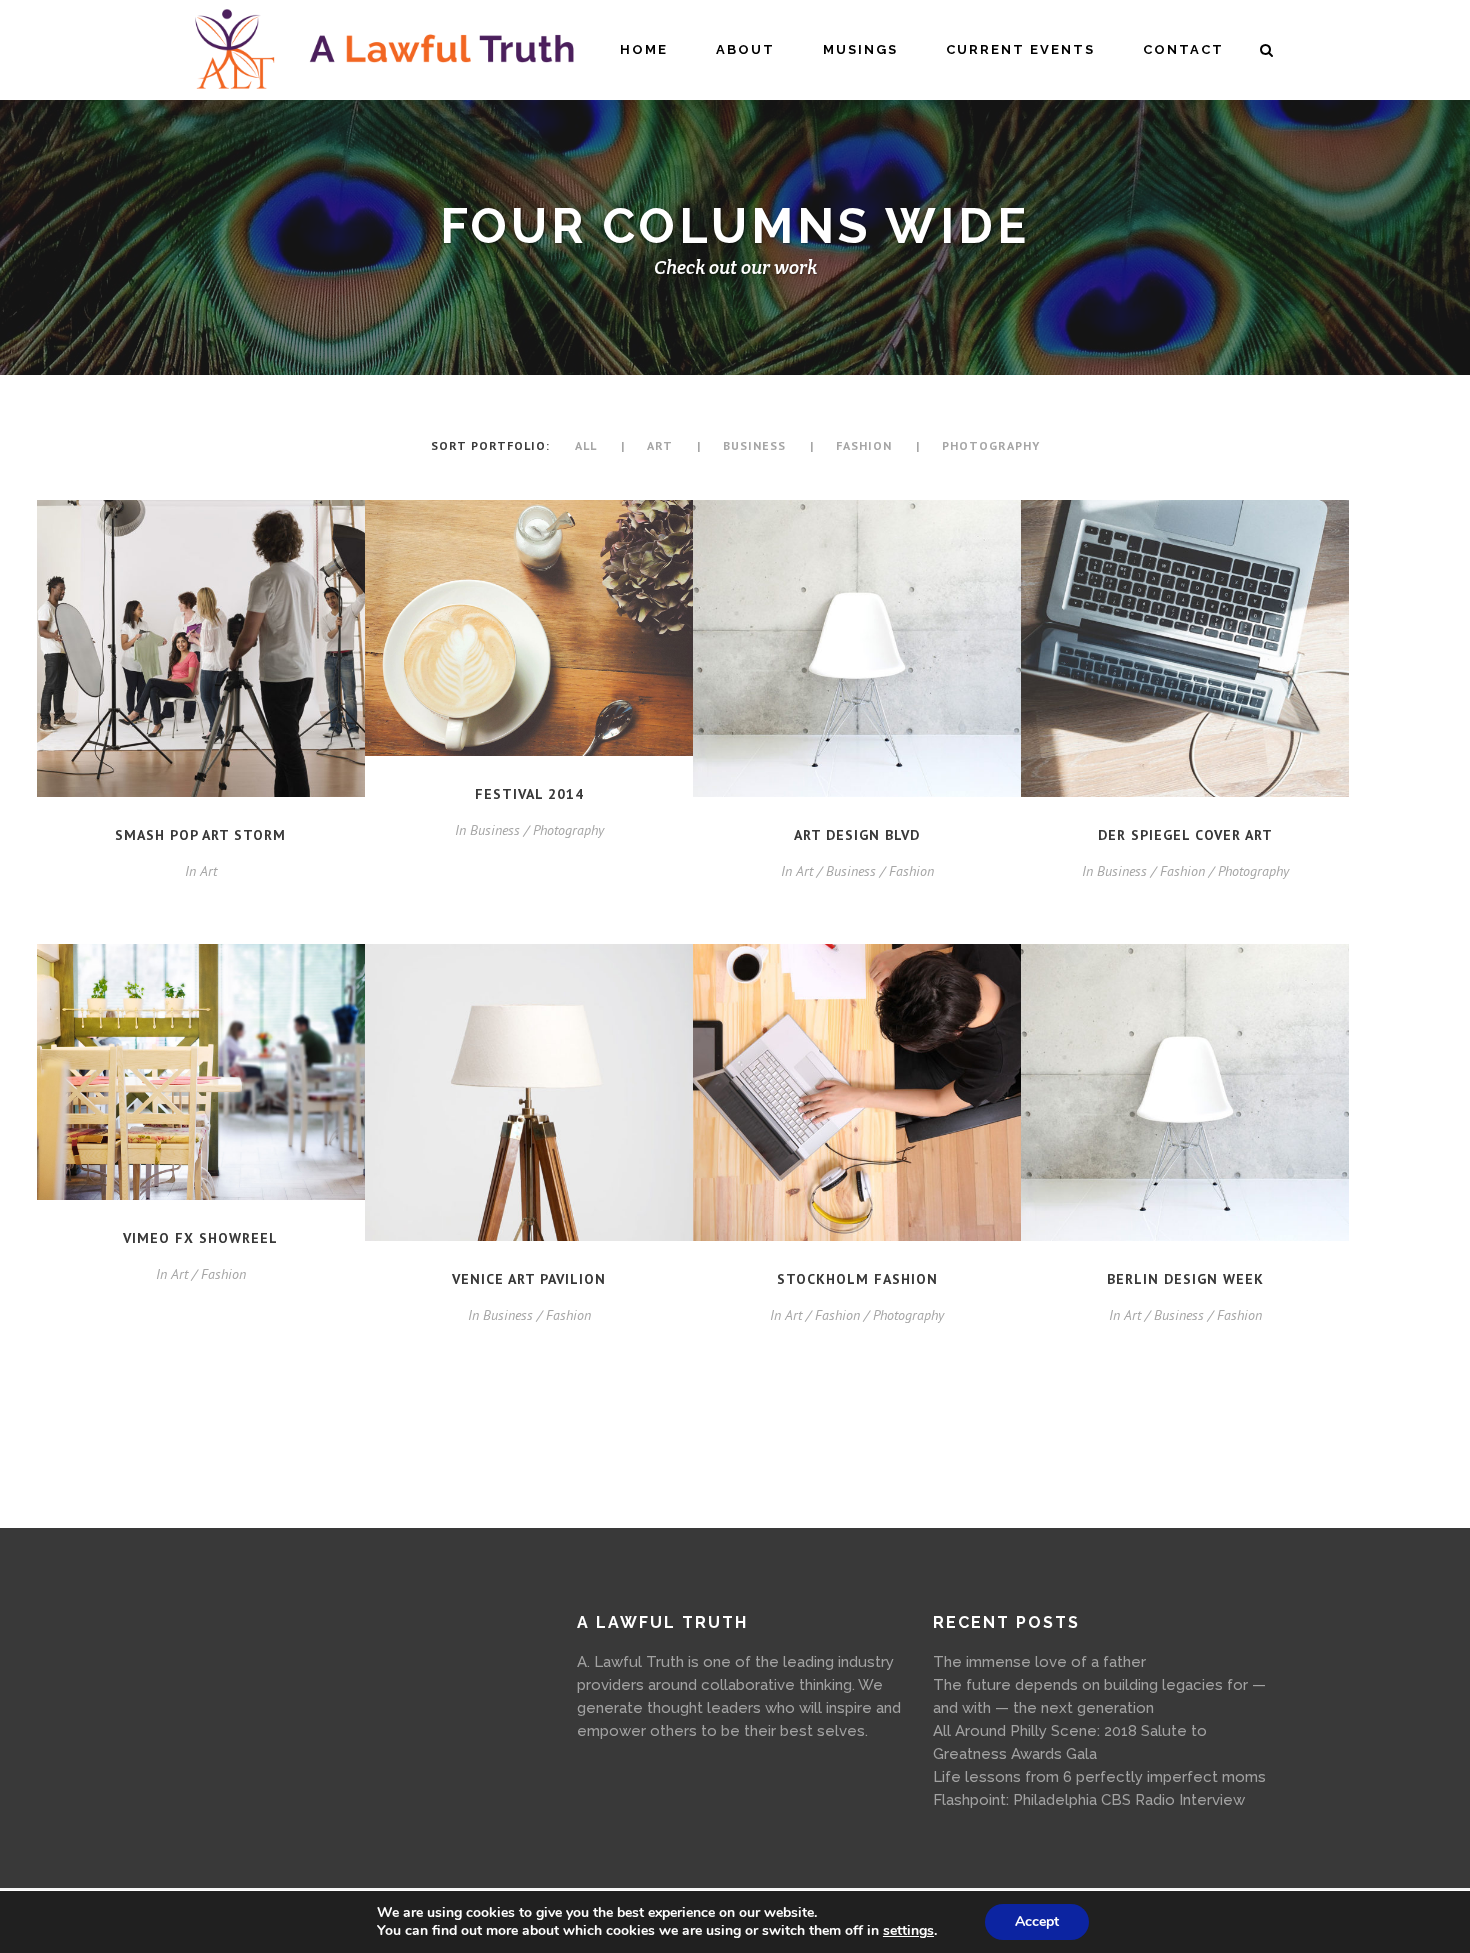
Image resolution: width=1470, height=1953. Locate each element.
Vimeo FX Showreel (200, 1238)
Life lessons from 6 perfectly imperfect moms (1099, 1777)
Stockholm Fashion (857, 1279)
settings (908, 1931)
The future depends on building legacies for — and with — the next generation (1099, 1696)
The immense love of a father (1039, 1662)
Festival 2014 (529, 794)
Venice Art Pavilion (529, 1279)
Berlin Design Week (1185, 1279)
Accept (1037, 1921)
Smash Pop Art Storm (200, 835)
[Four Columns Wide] (201, 649)
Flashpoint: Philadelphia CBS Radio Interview (1089, 1800)
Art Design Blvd (857, 835)
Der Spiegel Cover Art (1185, 835)
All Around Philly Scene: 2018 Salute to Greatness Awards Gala (1070, 1742)
